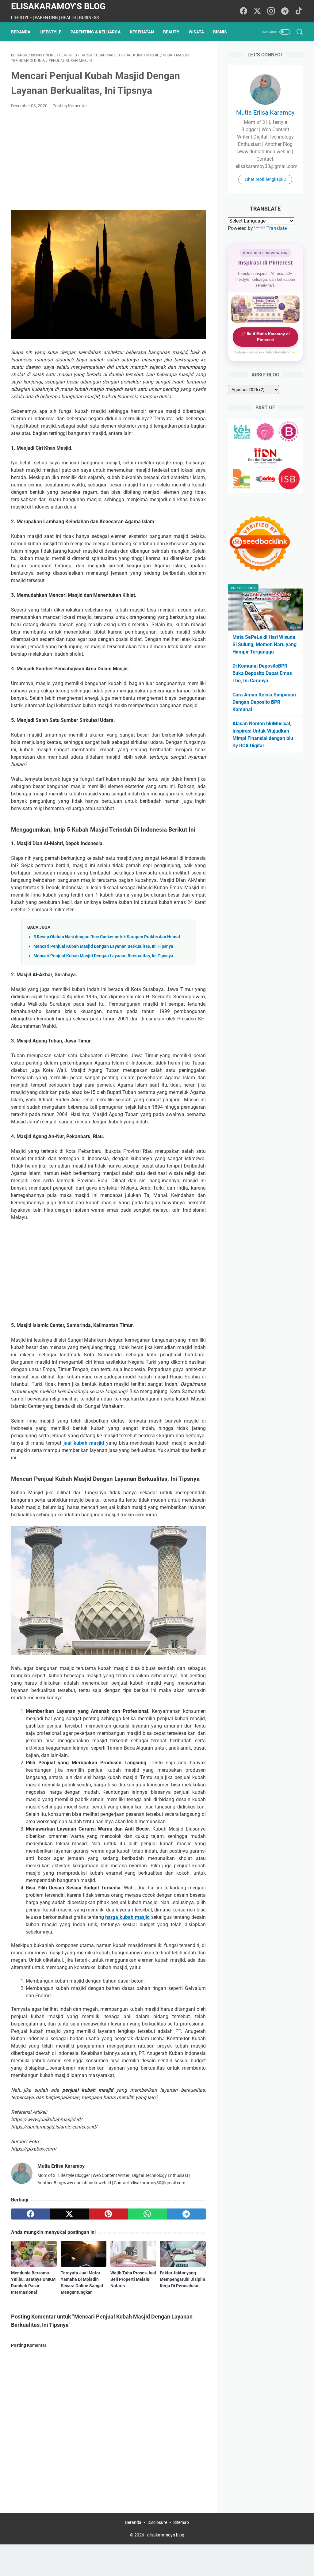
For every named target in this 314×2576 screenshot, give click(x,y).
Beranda (21, 32)
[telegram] (186, 2214)
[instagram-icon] (271, 11)
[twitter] (69, 2214)
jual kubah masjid (84, 1443)
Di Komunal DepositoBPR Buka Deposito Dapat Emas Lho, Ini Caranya (262, 673)
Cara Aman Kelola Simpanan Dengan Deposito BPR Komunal (264, 702)
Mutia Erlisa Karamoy (265, 112)
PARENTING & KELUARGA (96, 32)
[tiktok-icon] (299, 11)
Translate (277, 228)
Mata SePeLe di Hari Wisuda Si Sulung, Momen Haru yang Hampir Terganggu (264, 644)
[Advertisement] (108, 160)
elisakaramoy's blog (58, 6)
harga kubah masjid (127, 1917)
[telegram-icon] (285, 11)
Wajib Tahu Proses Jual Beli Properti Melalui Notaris (133, 2279)
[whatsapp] (147, 2214)
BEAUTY (171, 32)
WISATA (196, 32)
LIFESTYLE (50, 32)
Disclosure (157, 2522)
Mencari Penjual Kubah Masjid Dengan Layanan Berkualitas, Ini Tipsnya (103, 946)
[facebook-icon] (243, 11)
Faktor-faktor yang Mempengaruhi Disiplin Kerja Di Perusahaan (182, 2279)
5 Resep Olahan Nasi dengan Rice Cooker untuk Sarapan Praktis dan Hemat (107, 937)
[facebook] (31, 2214)
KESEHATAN (142, 32)
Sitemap (181, 2522)
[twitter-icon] (257, 11)
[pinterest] (108, 2214)
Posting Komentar (70, 106)
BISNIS (220, 32)
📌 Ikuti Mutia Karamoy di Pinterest (265, 337)
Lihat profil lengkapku (265, 179)
